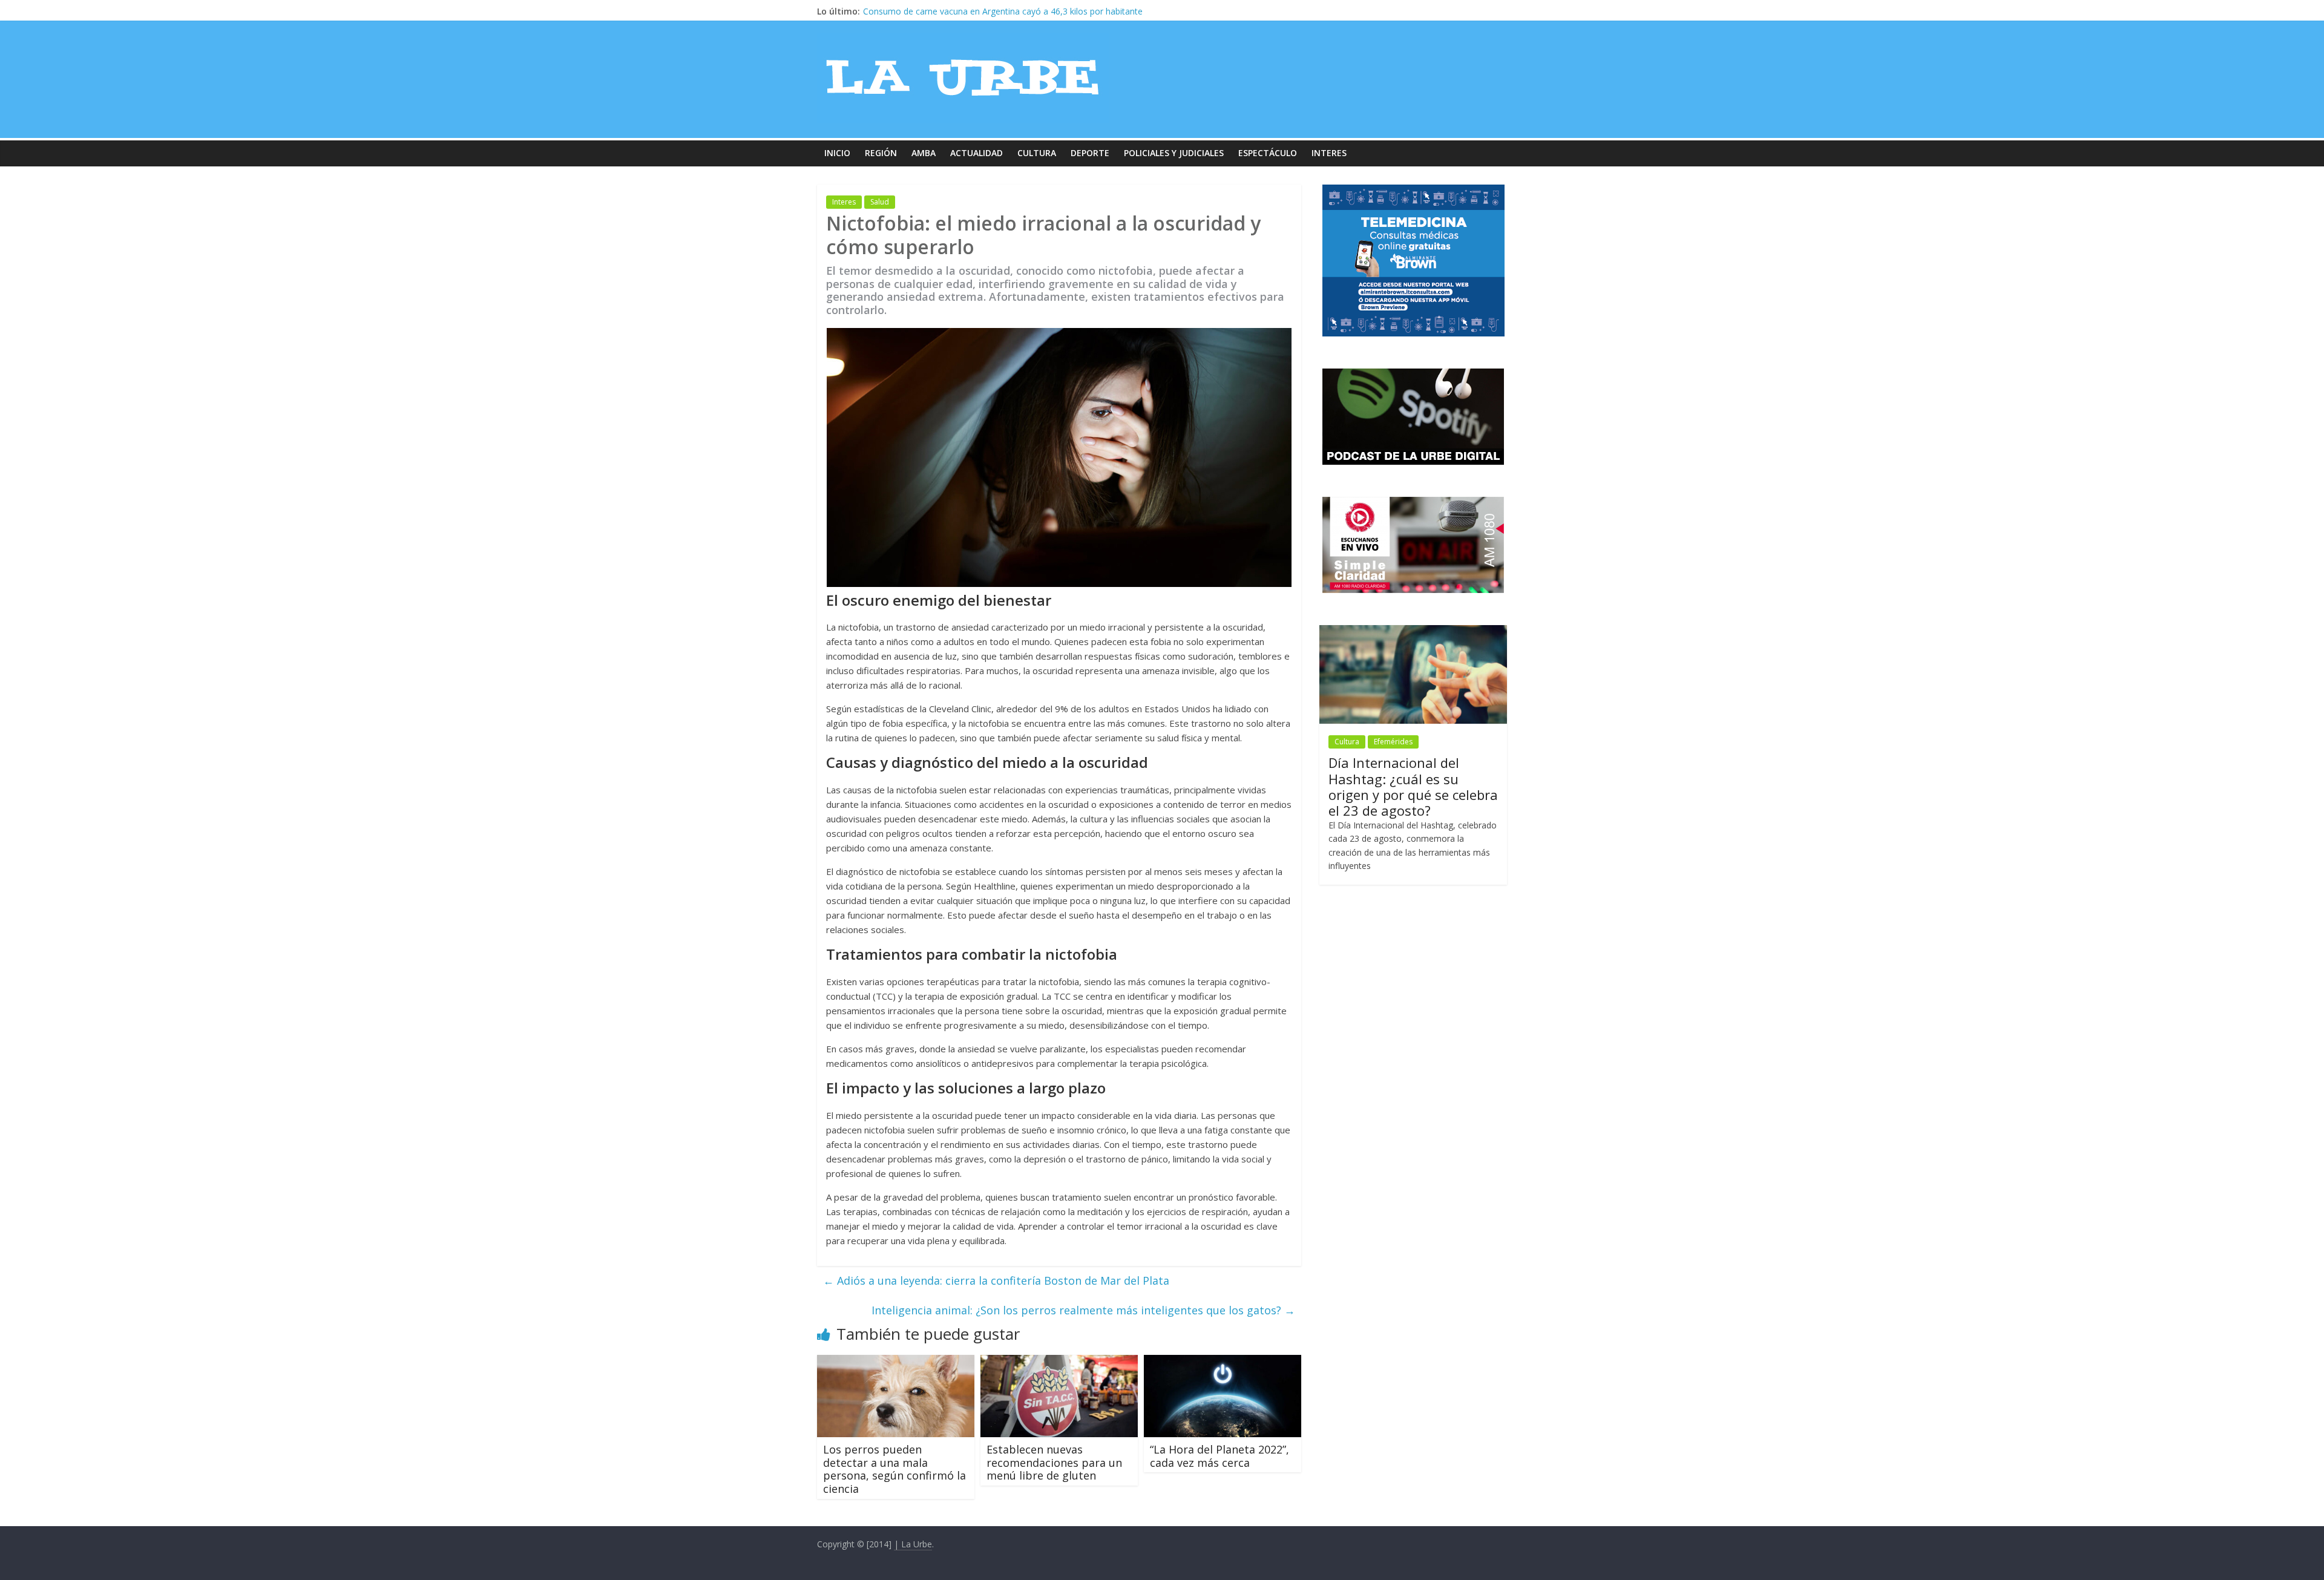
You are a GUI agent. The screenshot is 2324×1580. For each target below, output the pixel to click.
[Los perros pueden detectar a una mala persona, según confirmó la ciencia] (896, 1362)
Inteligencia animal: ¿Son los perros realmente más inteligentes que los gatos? (1083, 1310)
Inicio (837, 153)
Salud (880, 202)
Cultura (1037, 153)
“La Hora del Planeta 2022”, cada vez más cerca (1219, 1456)
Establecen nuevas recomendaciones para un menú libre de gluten (1054, 1462)
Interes (1329, 153)
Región (881, 153)
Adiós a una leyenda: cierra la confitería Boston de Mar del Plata (996, 1280)
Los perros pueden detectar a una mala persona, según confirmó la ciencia (894, 1469)
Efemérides (1393, 742)
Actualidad (977, 153)
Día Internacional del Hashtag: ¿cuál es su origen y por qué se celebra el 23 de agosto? (1413, 786)
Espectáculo (1268, 153)
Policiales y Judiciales (1174, 153)
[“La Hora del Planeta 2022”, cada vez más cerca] (1223, 1362)
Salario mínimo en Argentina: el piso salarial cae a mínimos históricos (998, 11)
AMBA (924, 153)
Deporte (1090, 153)
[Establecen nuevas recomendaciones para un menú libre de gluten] (1059, 1362)
